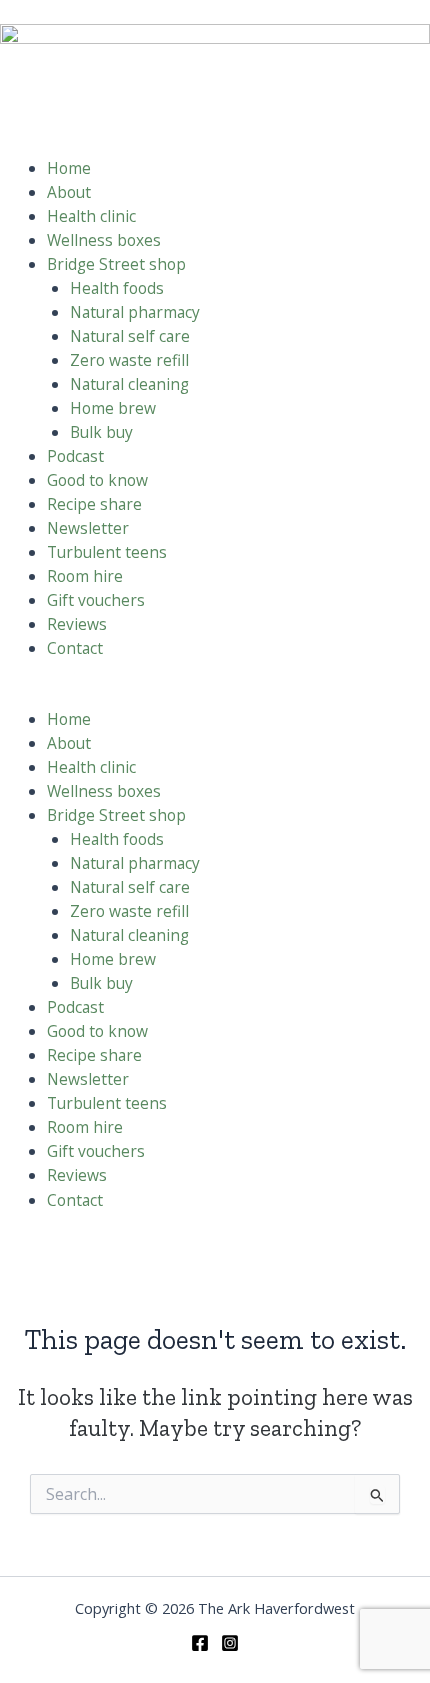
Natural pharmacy (135, 312)
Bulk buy (101, 432)
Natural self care (130, 336)
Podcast (75, 456)
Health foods (117, 288)
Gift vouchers (96, 600)
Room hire (85, 576)
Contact (75, 648)
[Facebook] (200, 1643)
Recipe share (94, 504)
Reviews (77, 624)
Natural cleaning (129, 384)
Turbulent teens (107, 552)
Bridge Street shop (116, 264)
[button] (215, 695)
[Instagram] (230, 1643)
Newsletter (88, 528)
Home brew (113, 408)
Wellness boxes (104, 240)
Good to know (97, 480)
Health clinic (91, 216)
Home (69, 168)
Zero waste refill (129, 360)
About (69, 192)
